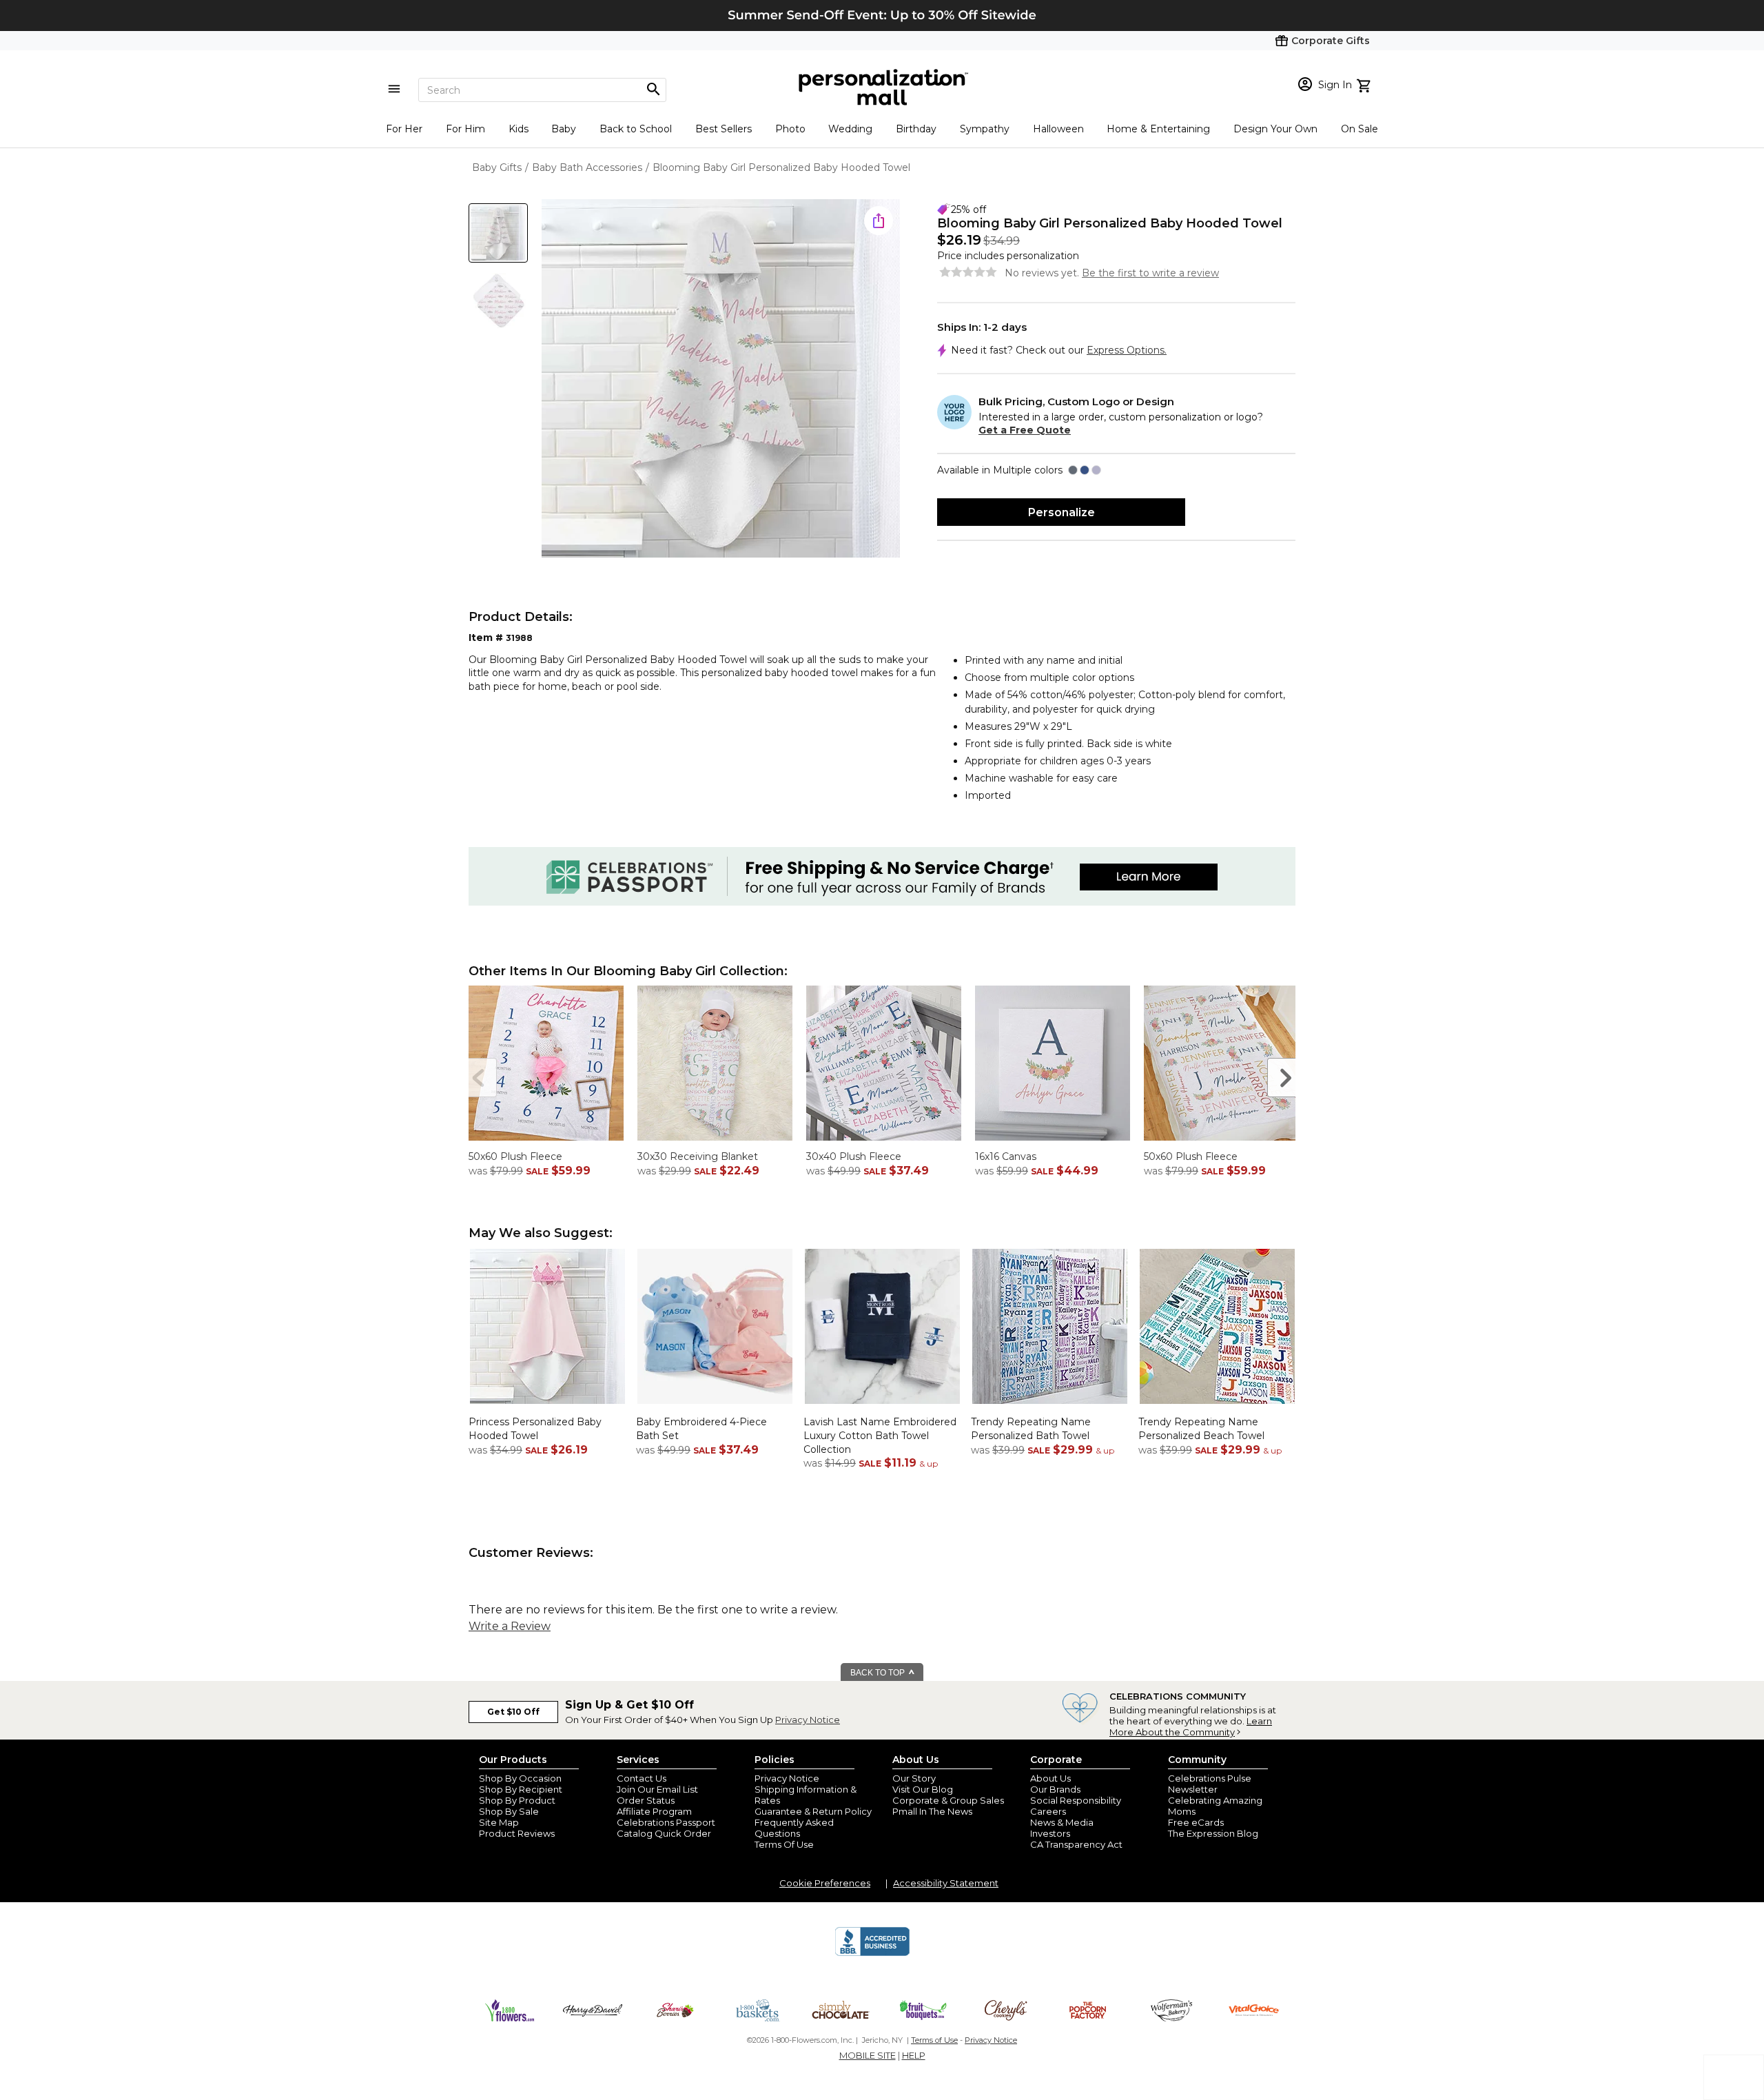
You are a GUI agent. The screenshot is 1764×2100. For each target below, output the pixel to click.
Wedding (850, 129)
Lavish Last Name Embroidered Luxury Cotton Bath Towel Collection (880, 1435)
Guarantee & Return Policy (813, 1811)
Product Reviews (517, 1833)
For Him (465, 129)
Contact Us (642, 1778)
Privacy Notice (808, 1720)
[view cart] (1365, 84)
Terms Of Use (784, 1844)
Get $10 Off (513, 1712)
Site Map (499, 1822)
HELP (914, 2055)
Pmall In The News (932, 1811)
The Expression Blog (1213, 1833)
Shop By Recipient (521, 1789)
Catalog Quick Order (664, 1833)
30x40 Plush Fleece (854, 1156)
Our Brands (1055, 1789)
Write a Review (510, 1626)
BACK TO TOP (879, 1673)
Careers (1048, 1811)
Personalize (1062, 512)
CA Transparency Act (1076, 1844)
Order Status (646, 1800)
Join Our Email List (657, 1789)
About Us (1050, 1778)
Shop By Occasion (520, 1778)
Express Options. (1127, 350)
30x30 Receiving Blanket (698, 1156)
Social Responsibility (1076, 1800)
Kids (519, 129)
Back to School (636, 129)
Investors (1050, 1833)
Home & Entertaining (1158, 129)
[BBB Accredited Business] (872, 1954)
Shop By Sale (509, 1811)
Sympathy (985, 129)
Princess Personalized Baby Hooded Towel (535, 1429)
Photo (790, 129)
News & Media (1062, 1822)
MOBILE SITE (868, 2055)
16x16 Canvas (1006, 1156)
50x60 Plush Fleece (515, 1156)
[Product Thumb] (498, 233)
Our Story (914, 1778)
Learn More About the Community (1191, 1726)
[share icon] (879, 221)
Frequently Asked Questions (794, 1828)
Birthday (916, 129)
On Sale (1360, 129)
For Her (404, 129)
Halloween (1058, 129)
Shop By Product (517, 1800)
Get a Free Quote (1025, 430)
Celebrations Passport (666, 1822)
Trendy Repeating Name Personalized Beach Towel (1201, 1429)
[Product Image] (721, 379)
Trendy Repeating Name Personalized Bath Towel (1031, 1429)
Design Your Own (1275, 129)
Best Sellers (724, 129)
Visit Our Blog (923, 1789)
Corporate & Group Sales (948, 1800)
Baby (564, 129)
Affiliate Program (654, 1811)
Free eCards (1196, 1822)
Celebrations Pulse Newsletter (1210, 1784)
